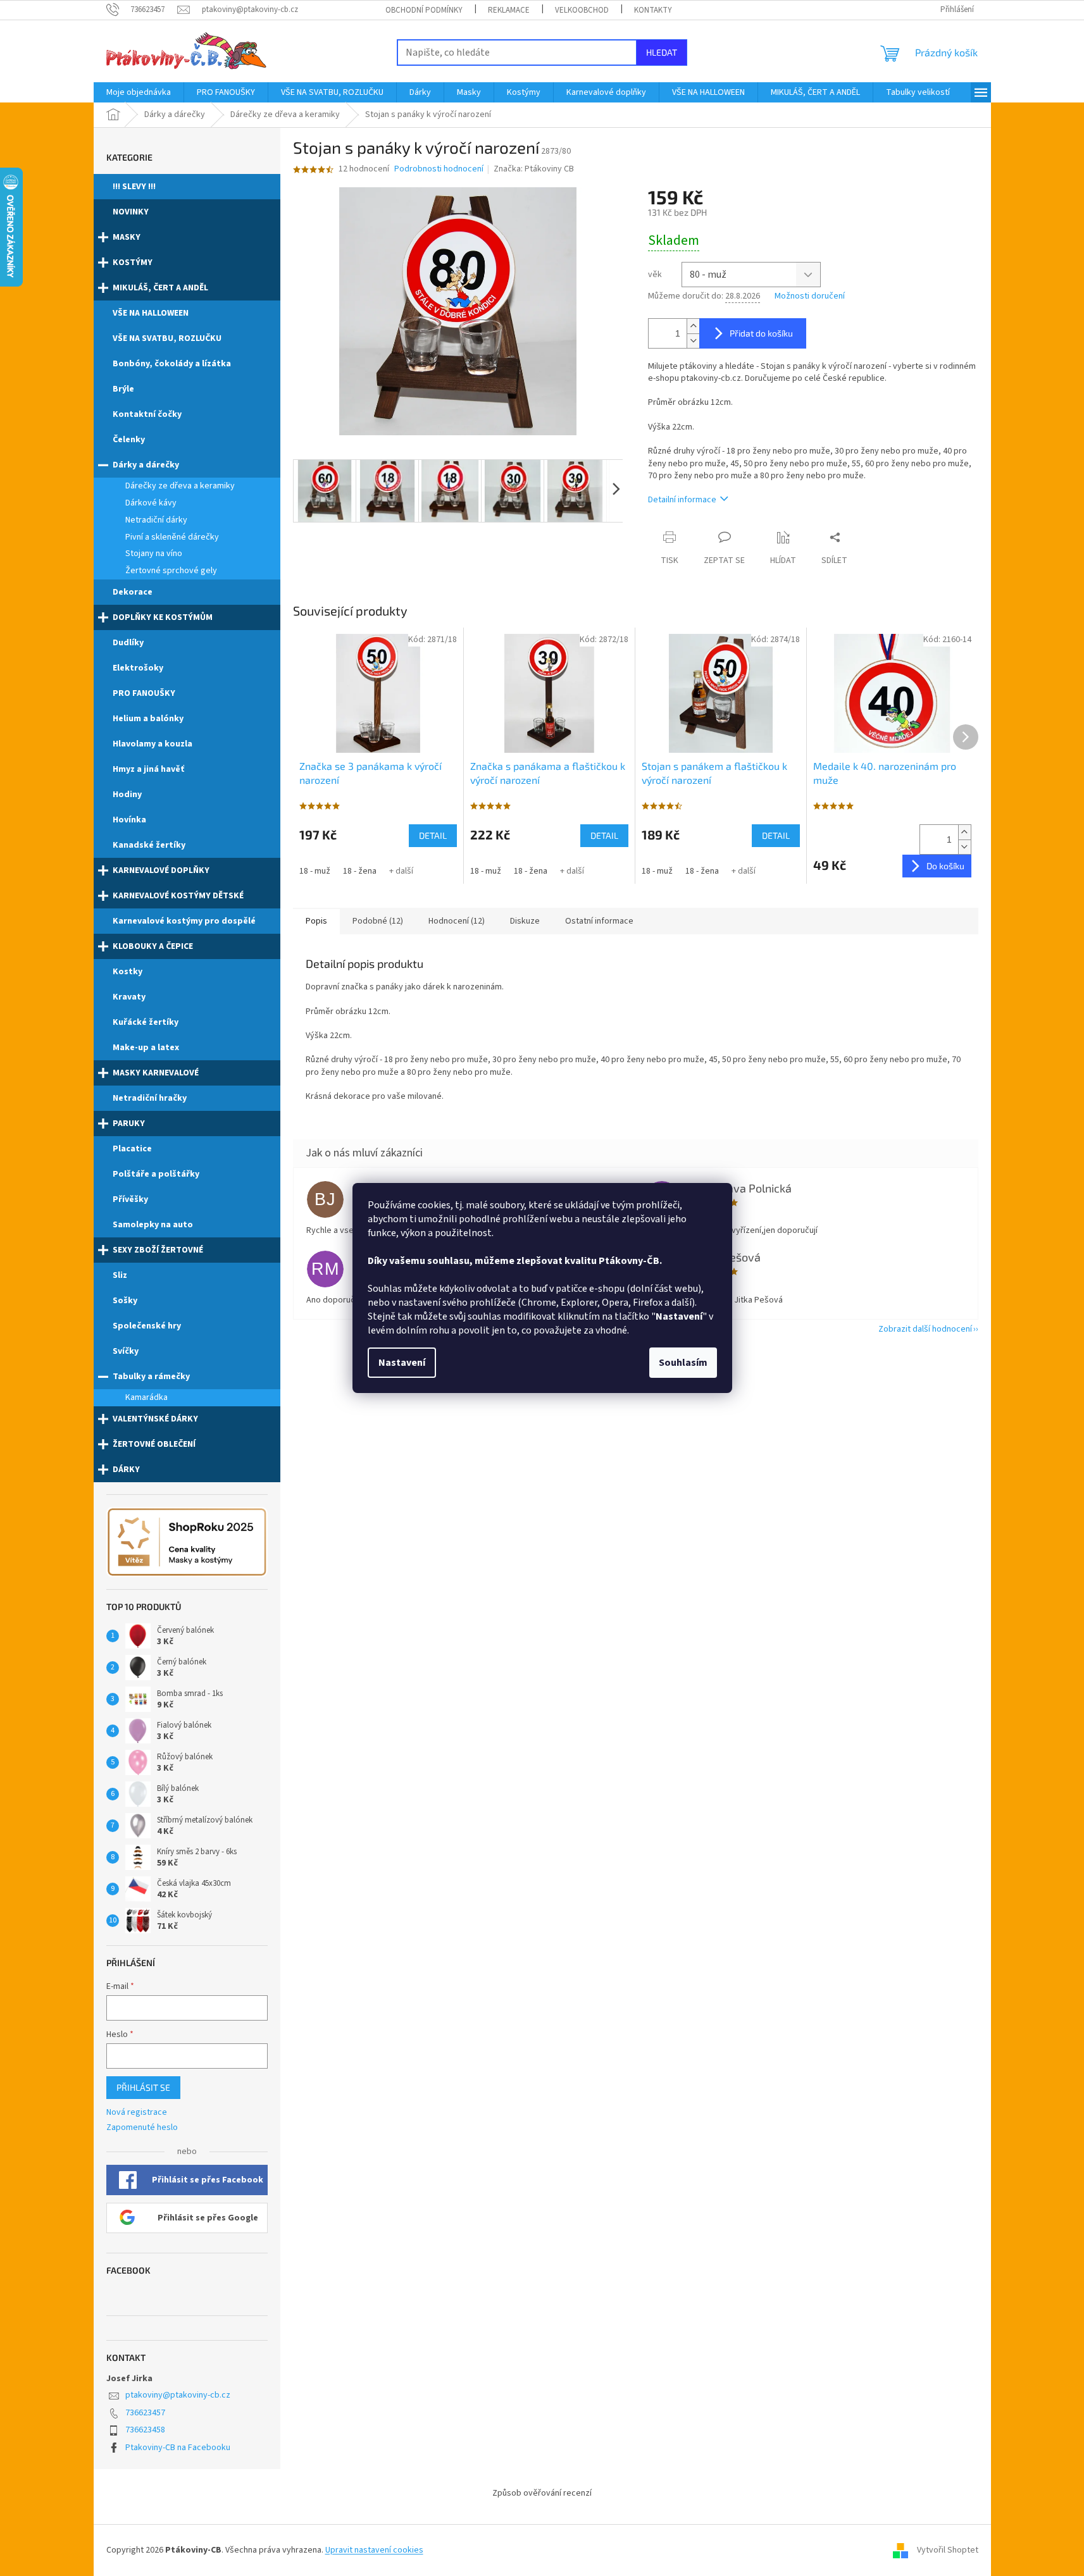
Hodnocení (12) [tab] (457, 921)
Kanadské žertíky (149, 845)
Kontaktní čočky (147, 414)
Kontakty (653, 10)
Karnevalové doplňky (161, 870)
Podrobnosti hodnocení (439, 169)
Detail (433, 835)
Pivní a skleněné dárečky (172, 537)
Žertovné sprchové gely (171, 571)
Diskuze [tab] (525, 921)
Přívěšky (130, 1199)
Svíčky (126, 1351)
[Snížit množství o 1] (693, 341)
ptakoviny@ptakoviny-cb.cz (178, 2395)
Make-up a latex (146, 1048)
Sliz (120, 1275)
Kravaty (129, 997)
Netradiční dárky (156, 520)
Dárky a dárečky (146, 465)
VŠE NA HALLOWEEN (151, 313)
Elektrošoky (138, 668)
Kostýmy (133, 263)
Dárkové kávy (151, 503)
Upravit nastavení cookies (374, 2550)
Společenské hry (147, 1326)
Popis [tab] (316, 921)
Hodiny (127, 795)
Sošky (125, 1301)
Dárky (126, 1470)
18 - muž (315, 871)
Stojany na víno (154, 554)
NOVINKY (131, 212)
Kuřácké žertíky (146, 1022)
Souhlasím (683, 1363)
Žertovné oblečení (154, 1444)
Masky (127, 237)
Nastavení (402, 1363)
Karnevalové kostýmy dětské (178, 896)
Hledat (662, 52)
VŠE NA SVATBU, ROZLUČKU (167, 338)
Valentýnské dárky (155, 1419)
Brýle (123, 389)
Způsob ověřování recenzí (542, 2493)
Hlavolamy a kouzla (153, 744)
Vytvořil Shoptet (948, 2550)
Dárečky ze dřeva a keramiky (180, 486)
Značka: (534, 169)
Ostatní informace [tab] (599, 921)
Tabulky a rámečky (151, 1377)
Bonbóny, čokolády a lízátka (172, 364)
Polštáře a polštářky (156, 1174)
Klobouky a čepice (153, 946)
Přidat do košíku (761, 333)
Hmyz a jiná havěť (148, 769)
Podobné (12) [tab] (378, 921)
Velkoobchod (582, 10)
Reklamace (509, 10)
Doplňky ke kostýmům (163, 617)
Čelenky (129, 440)
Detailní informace (682, 500)
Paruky (129, 1124)
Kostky (128, 972)
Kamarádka (146, 1397)
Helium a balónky (148, 719)
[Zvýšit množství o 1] (693, 326)
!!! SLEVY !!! (134, 187)
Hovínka (129, 820)
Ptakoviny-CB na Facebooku (178, 2448)
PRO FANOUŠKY (144, 693)
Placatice (132, 1149)
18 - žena (360, 871)
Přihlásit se (143, 2087)
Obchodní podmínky (424, 10)
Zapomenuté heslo (142, 2128)
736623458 (145, 2430)
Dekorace (133, 592)
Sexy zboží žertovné (158, 1250)
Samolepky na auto (153, 1225)
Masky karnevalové (156, 1073)
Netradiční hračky (150, 1098)
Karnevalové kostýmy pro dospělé (184, 921)
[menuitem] (139, 92)
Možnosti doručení (810, 296)
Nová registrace (137, 2113)
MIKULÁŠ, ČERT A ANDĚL (160, 288)
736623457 (145, 2413)
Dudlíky (128, 643)
